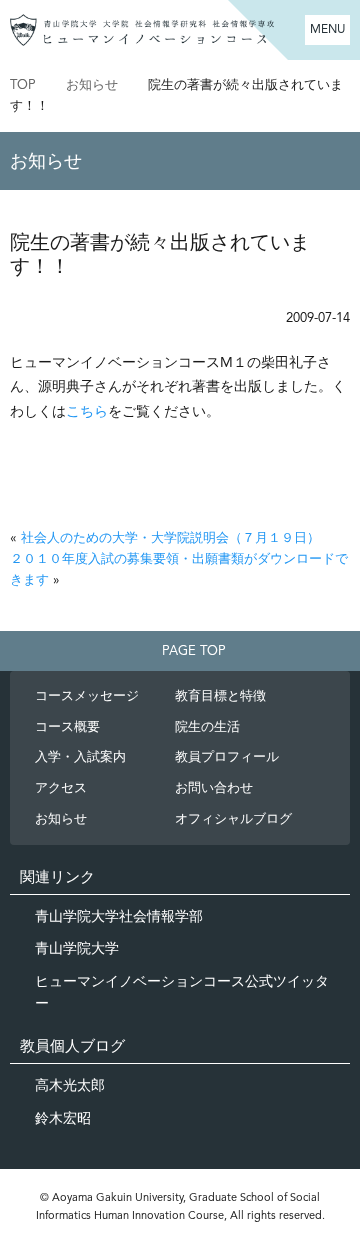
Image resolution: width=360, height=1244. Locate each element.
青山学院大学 (77, 948)
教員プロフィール (227, 756)
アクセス (61, 787)
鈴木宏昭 (63, 1118)
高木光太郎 (70, 1085)
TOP (23, 84)
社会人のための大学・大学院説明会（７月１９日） (170, 537)
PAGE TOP (194, 650)
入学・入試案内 (80, 756)
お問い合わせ (214, 787)
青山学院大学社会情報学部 (119, 916)
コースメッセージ (87, 695)
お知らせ (92, 84)
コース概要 (67, 726)
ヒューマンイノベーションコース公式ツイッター (182, 992)
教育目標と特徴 (220, 695)
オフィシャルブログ (233, 818)
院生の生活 (207, 726)
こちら (87, 411)
